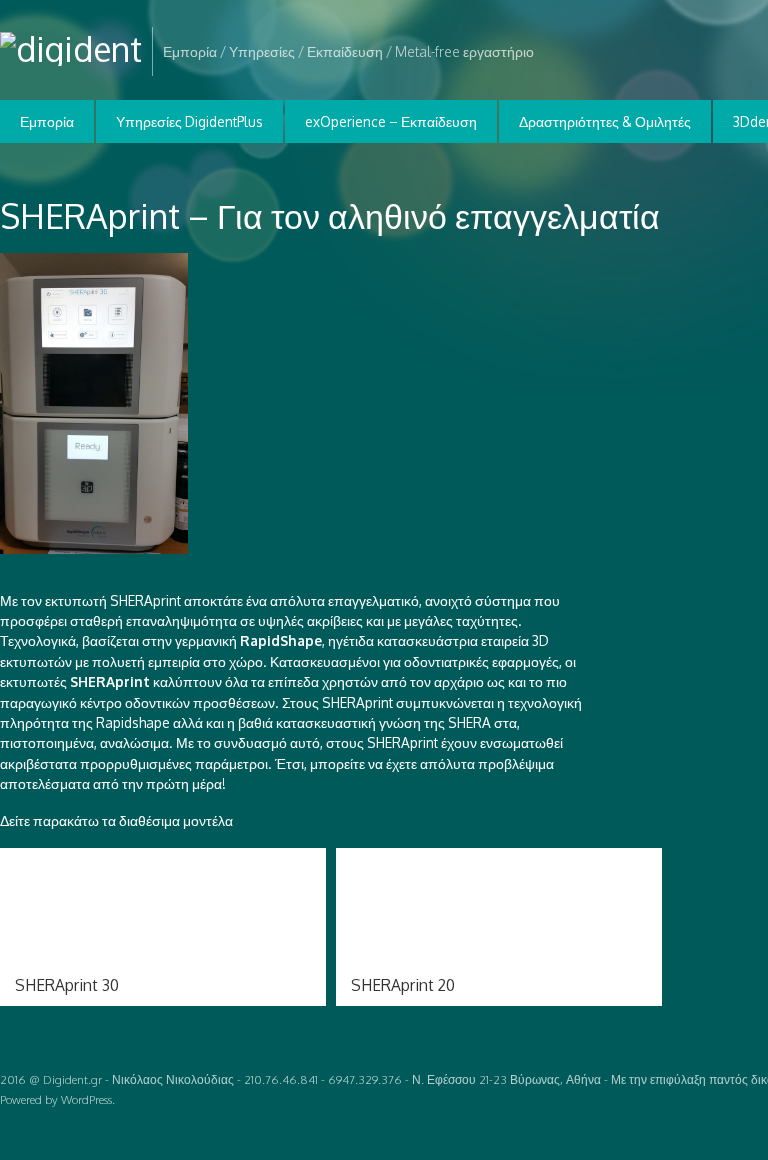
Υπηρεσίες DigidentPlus (189, 121)
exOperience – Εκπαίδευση (391, 121)
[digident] (71, 48)
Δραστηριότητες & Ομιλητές (605, 121)
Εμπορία (47, 121)
